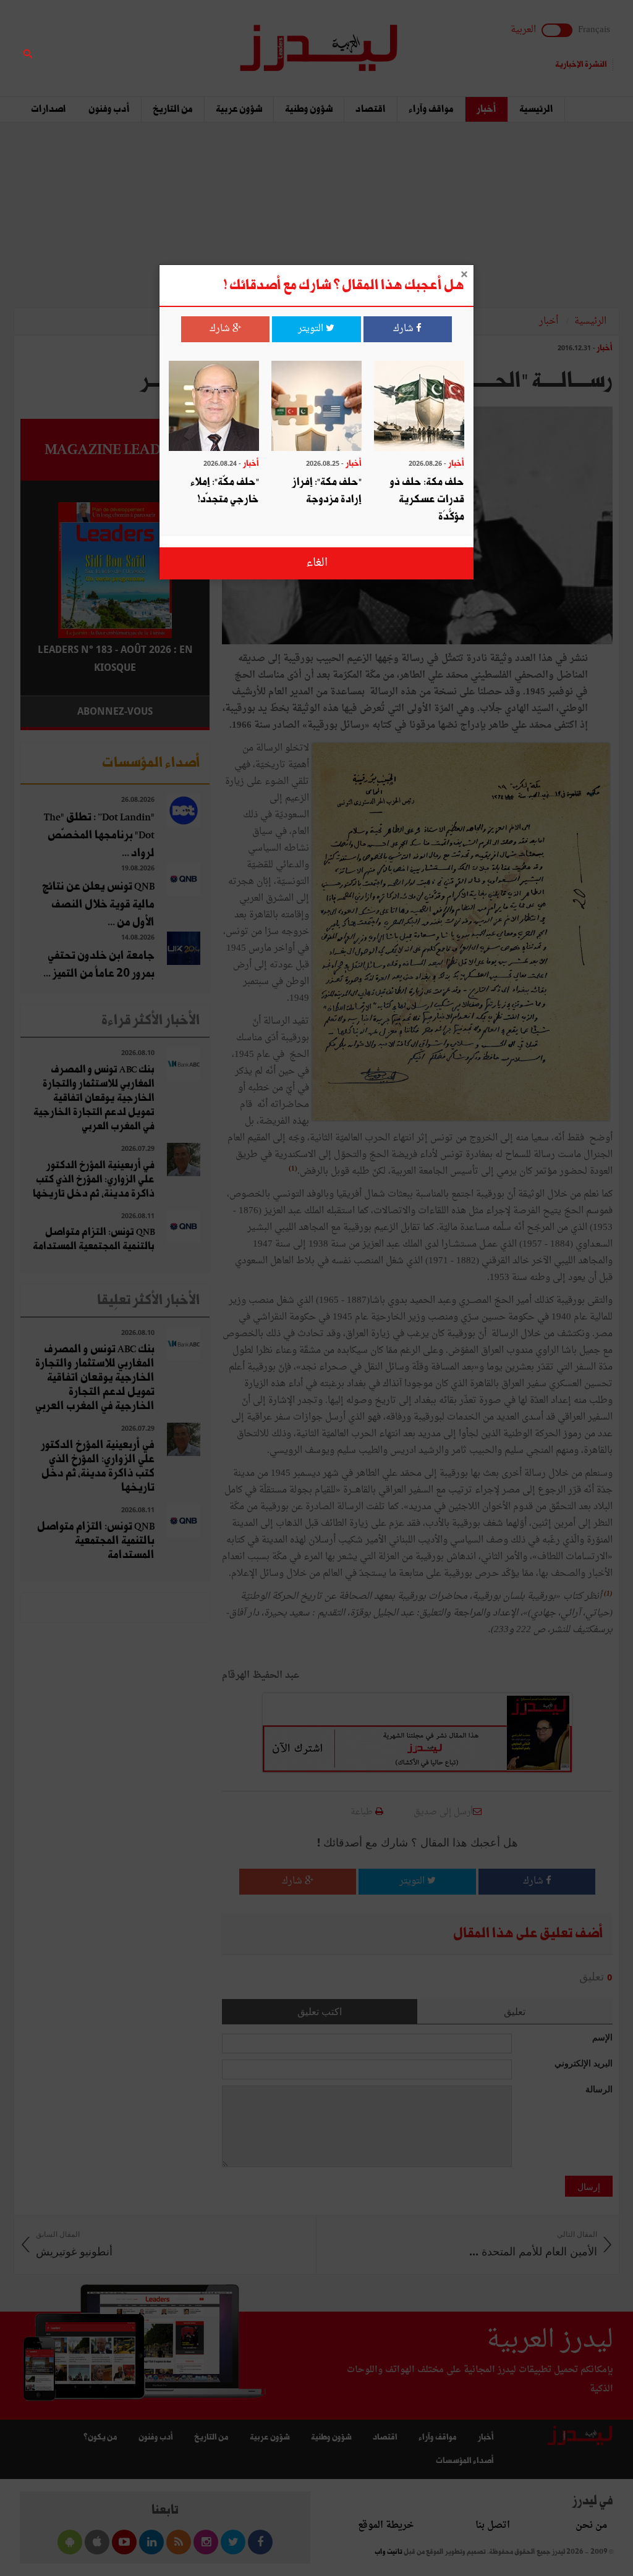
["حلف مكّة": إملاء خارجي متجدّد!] (214, 407)
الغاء (317, 563)
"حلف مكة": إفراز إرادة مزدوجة (327, 491)
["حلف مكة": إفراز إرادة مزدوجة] (316, 407)
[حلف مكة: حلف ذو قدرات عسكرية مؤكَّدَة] (419, 407)
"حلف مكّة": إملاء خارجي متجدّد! (225, 491)
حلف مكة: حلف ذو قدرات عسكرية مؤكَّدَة (427, 499)
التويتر (312, 329)
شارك (405, 329)
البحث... (203, 41)
